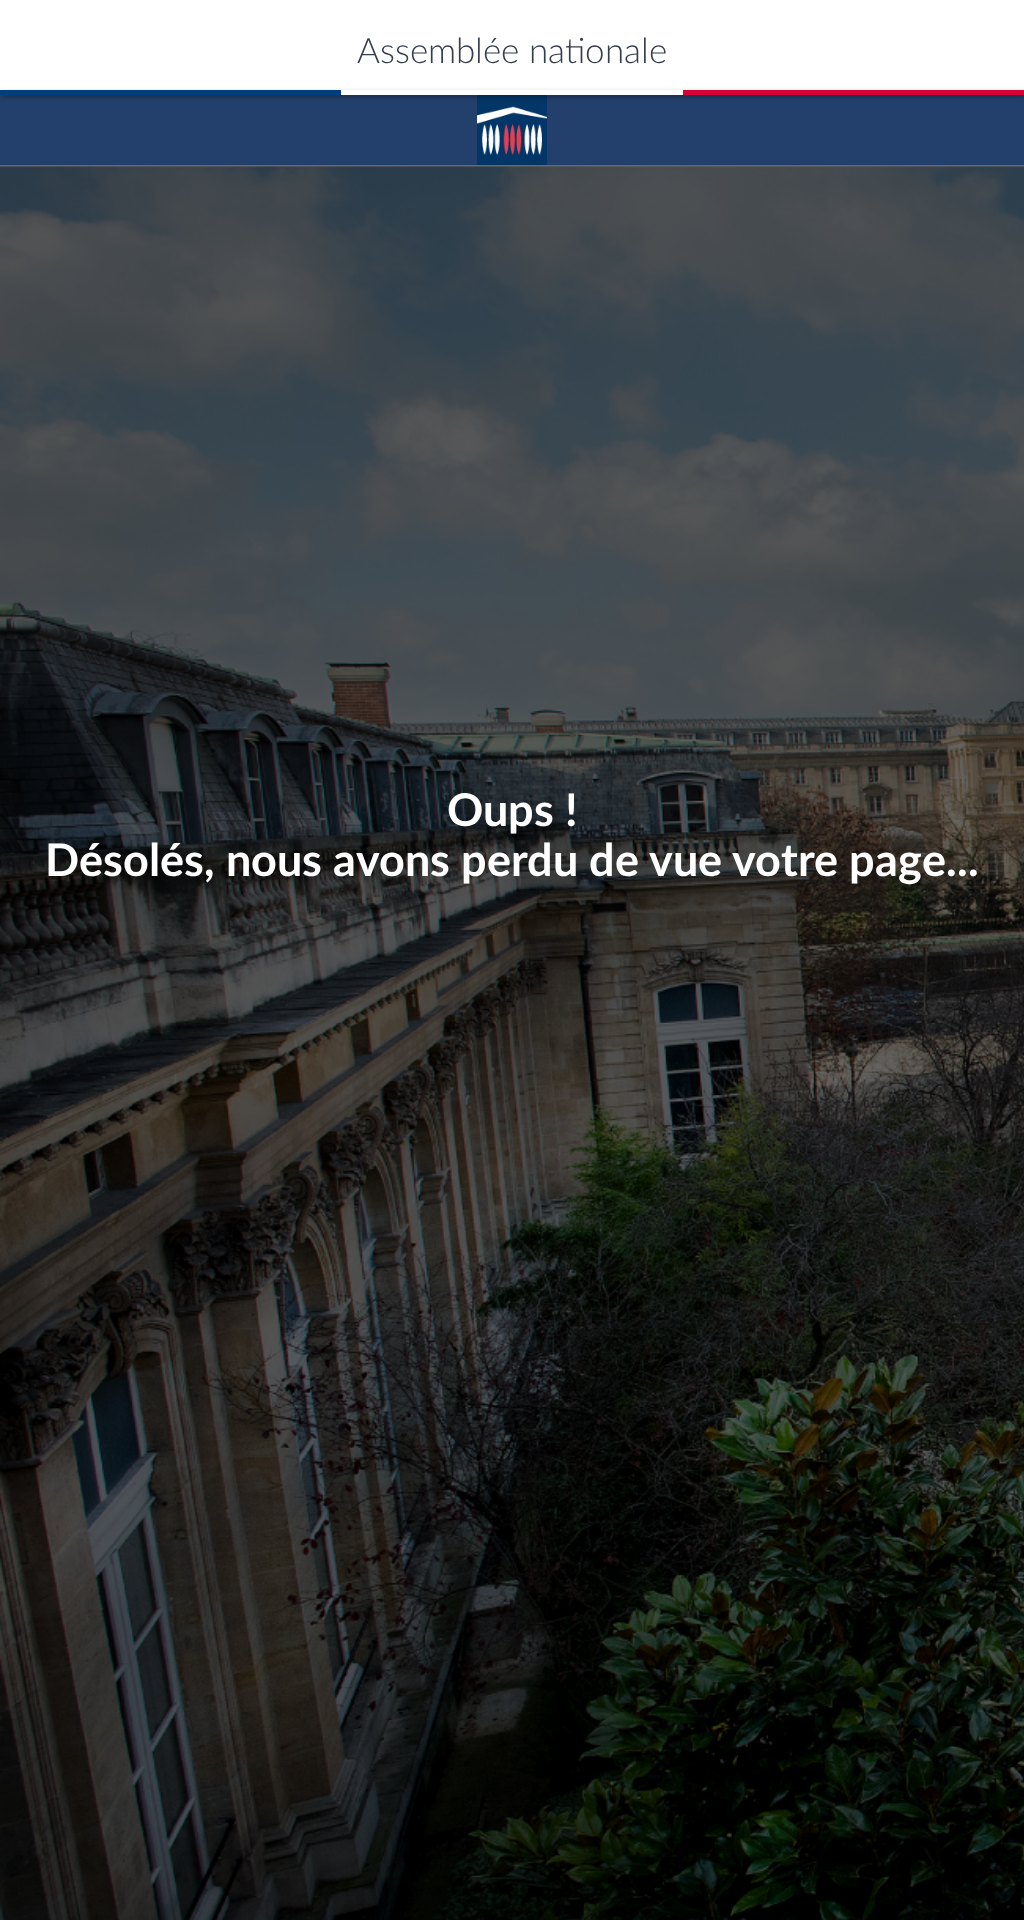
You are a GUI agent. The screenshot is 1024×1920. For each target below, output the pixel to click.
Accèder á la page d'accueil (512, 123)
